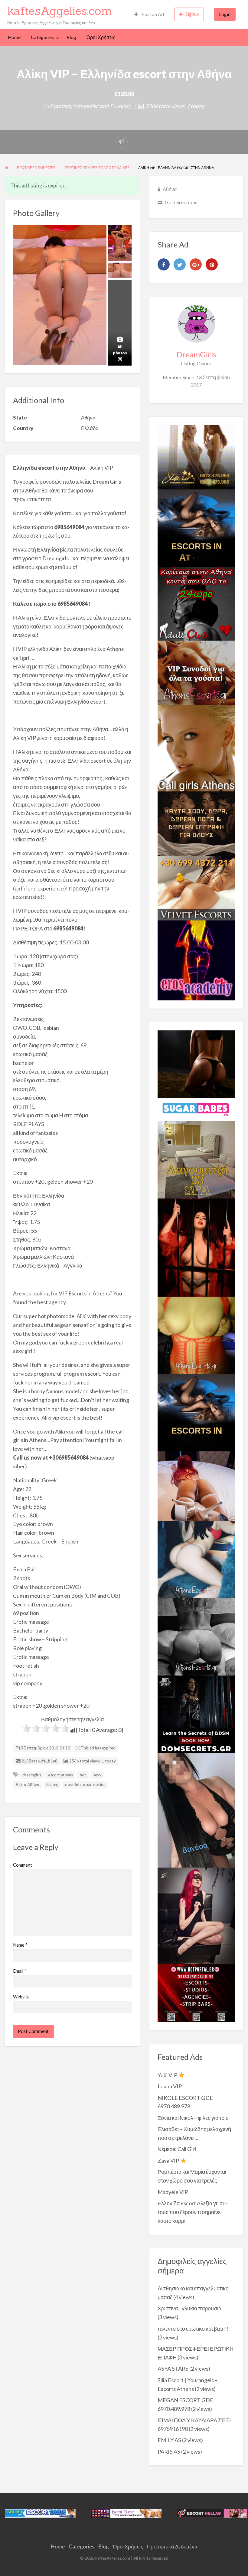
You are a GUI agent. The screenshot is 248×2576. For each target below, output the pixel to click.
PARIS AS (169, 2452)
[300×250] (196, 456)
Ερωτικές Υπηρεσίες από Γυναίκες (91, 106)
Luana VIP (170, 2086)
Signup (192, 14)
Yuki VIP (168, 2075)
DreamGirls (196, 354)
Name (20, 1945)
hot (83, 1775)
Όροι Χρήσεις (101, 37)
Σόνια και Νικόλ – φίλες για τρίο (193, 2118)
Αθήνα (170, 189)
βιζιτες (52, 1785)
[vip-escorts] (196, 528)
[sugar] (196, 1109)
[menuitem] (149, 14)
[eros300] (196, 960)
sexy (97, 1775)
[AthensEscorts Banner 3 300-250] (196, 672)
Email (20, 1971)
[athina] (196, 1063)
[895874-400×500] (196, 1915)
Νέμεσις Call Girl (177, 2149)
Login (225, 14)
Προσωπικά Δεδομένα (172, 2546)
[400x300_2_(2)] (196, 1993)
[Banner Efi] (196, 1636)
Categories (42, 37)
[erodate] (196, 823)
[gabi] (196, 1247)
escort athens (60, 1775)
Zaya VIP (169, 2160)
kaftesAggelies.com (60, 11)
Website (21, 1997)
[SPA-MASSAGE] (196, 1159)
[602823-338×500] (196, 1809)
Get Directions (181, 202)
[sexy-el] (196, 1485)
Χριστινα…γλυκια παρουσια (189, 2308)
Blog (71, 37)
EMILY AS (169, 2440)
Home (14, 37)
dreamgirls (32, 1775)
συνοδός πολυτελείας (85, 1785)
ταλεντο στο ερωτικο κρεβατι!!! (193, 2329)
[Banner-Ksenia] (196, 1559)
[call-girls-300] (196, 748)
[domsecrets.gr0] (196, 1714)
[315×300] (196, 603)
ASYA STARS (173, 2369)
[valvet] (196, 887)
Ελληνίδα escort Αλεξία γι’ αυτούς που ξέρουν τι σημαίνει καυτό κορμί (193, 2212)
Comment (23, 1865)
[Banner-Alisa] (196, 1334)
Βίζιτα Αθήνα (28, 1785)
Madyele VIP (173, 2192)
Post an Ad (152, 14)
